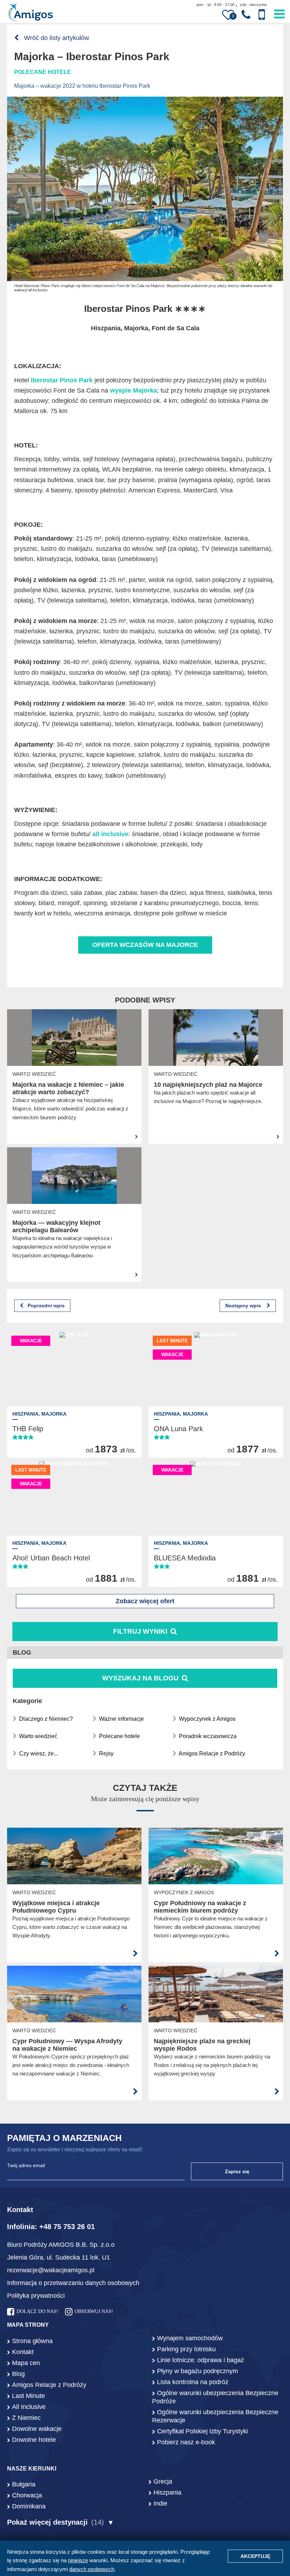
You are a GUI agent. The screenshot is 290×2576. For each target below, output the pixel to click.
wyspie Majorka (134, 390)
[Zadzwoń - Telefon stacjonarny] (246, 15)
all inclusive (110, 834)
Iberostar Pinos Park (62, 380)
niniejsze (78, 2560)
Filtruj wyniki (140, 1631)
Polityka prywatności (36, 2296)
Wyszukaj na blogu (141, 1678)
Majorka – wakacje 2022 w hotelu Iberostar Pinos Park (82, 86)
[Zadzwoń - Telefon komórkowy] (262, 15)
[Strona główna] (31, 13)
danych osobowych (92, 2569)
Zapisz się (237, 2171)
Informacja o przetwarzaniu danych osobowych (73, 2283)
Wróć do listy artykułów (56, 38)
